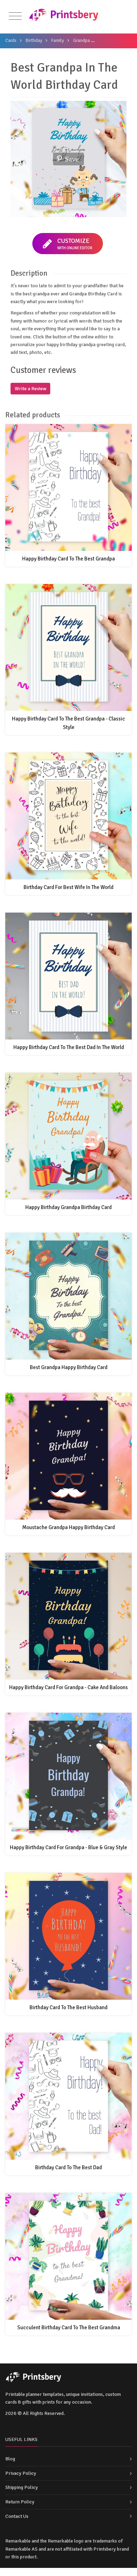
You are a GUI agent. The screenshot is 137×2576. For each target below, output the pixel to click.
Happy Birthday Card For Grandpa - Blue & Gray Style (68, 1847)
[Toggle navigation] (15, 16)
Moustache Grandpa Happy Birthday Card (68, 1527)
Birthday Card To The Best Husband (68, 2007)
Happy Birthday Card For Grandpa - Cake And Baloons (68, 1687)
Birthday (34, 41)
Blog (10, 2459)
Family (58, 41)
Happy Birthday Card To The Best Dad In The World (69, 1047)
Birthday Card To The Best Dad (68, 2167)
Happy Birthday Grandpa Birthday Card (68, 1207)
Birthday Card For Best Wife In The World (68, 887)
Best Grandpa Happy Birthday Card (69, 1367)
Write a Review (31, 389)
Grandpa (81, 41)
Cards (11, 41)
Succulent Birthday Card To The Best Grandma (69, 2327)
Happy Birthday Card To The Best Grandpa (68, 559)
